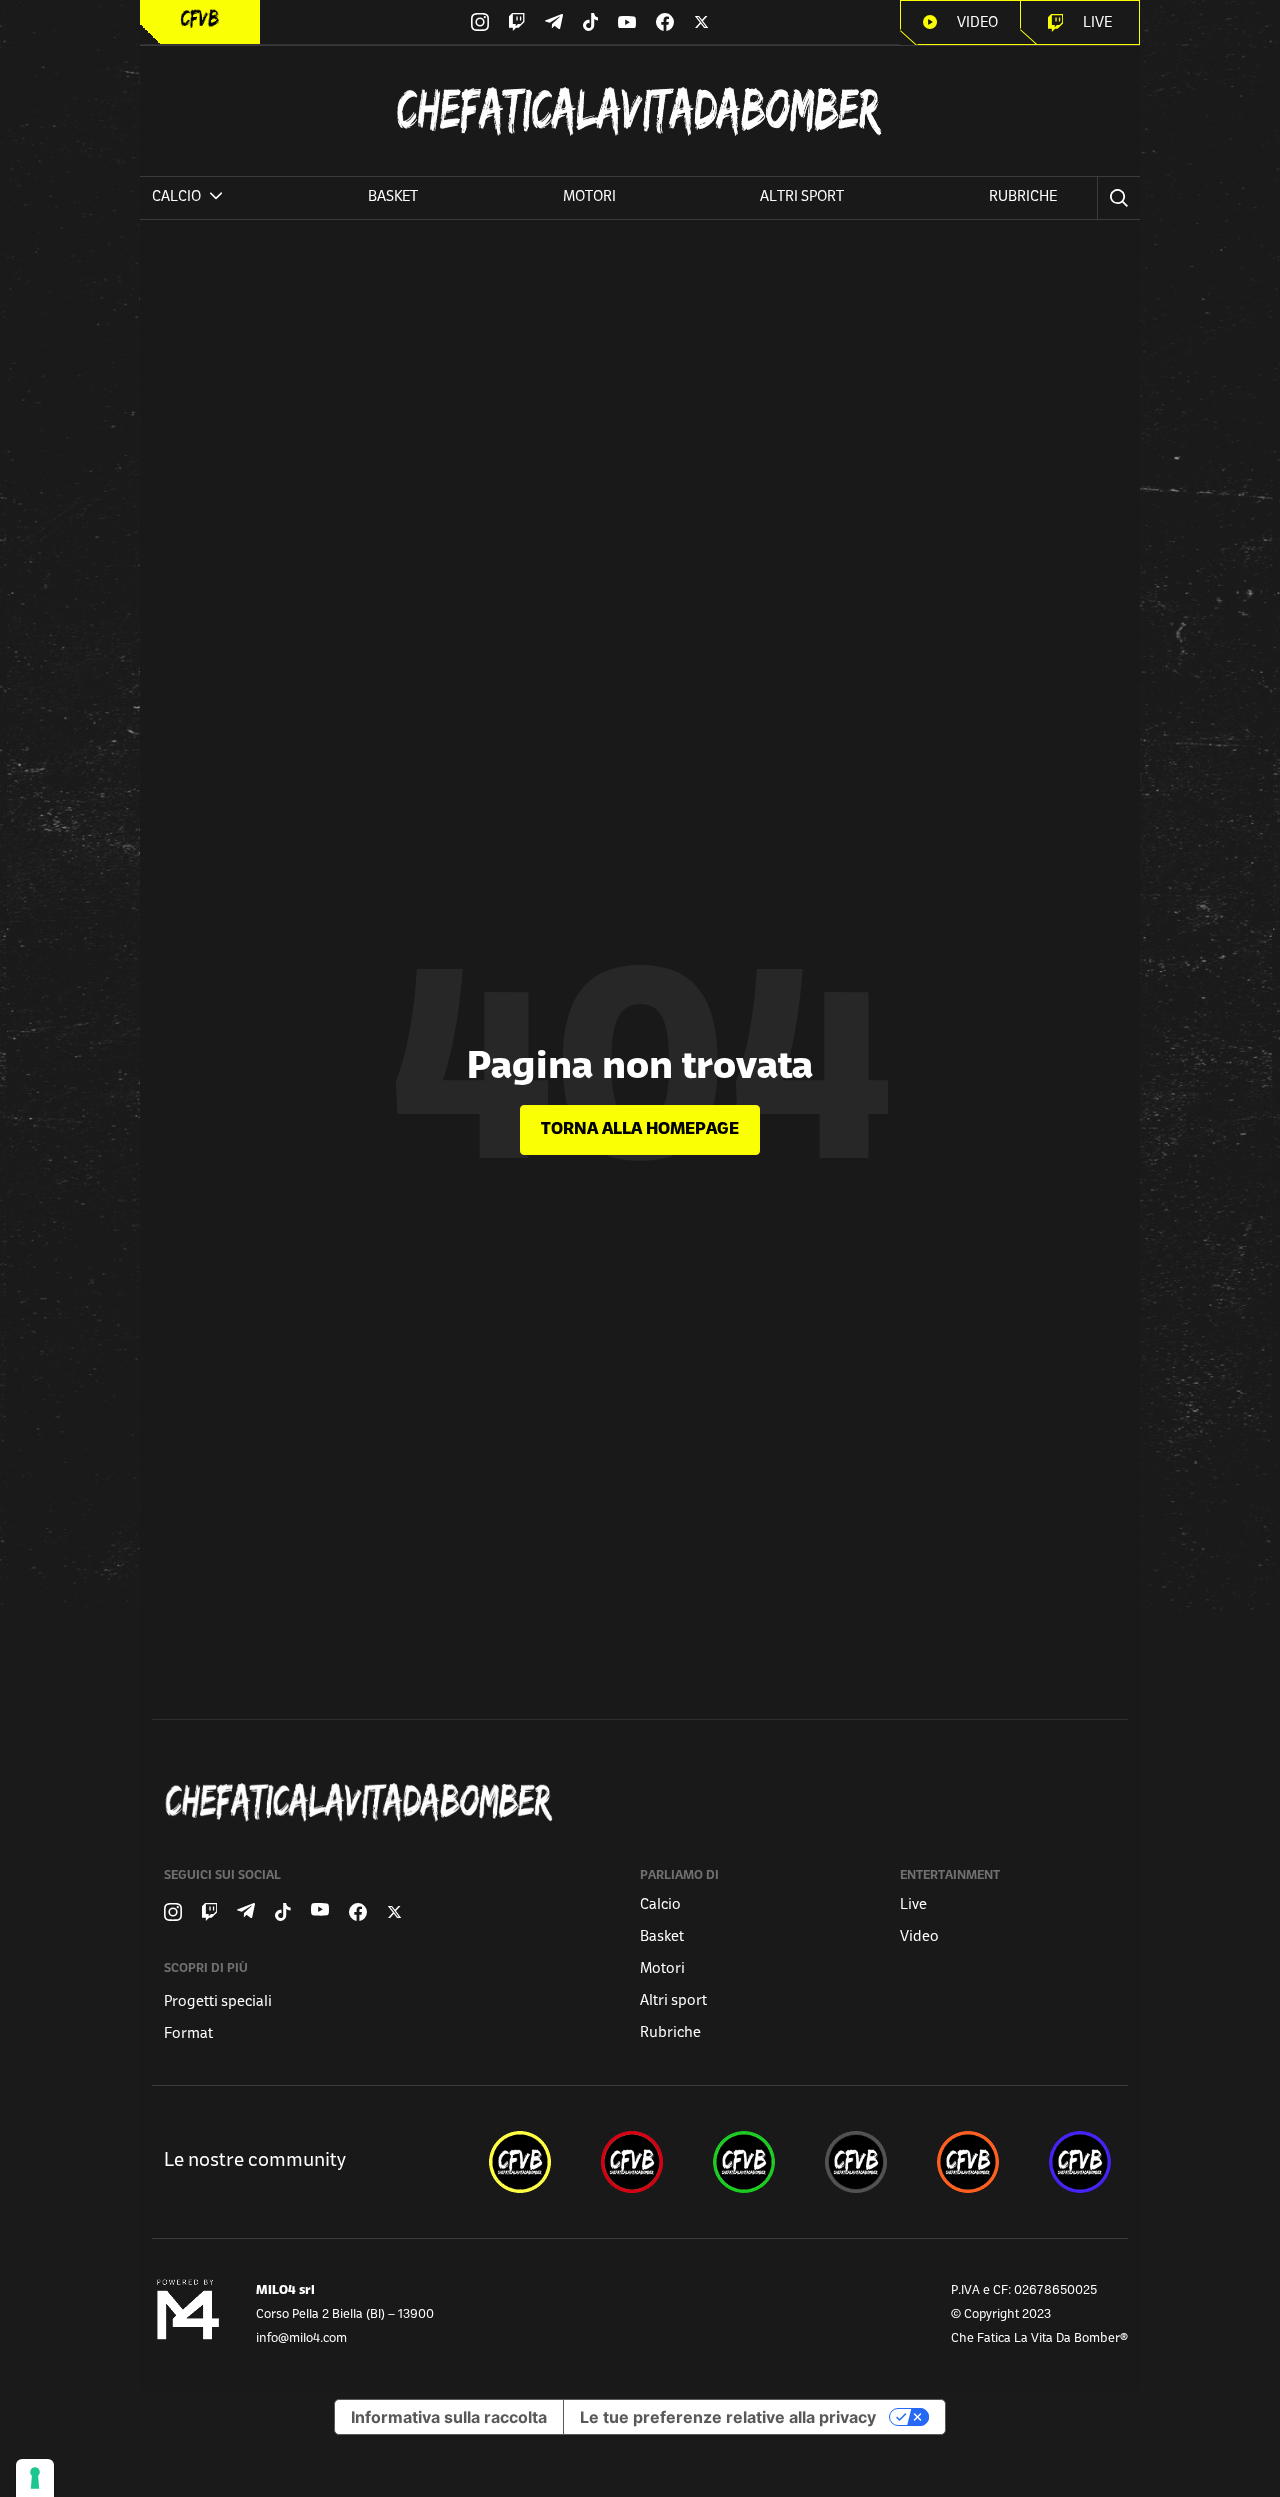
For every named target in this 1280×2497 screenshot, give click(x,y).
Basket (393, 197)
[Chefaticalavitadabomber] (644, 1802)
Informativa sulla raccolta (449, 2417)
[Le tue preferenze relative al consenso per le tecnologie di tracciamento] (35, 2478)
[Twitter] (701, 22)
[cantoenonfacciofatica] (632, 2162)
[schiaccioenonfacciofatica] (968, 2162)
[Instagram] (480, 22)
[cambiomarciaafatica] (856, 2162)
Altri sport (802, 197)
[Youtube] (627, 22)
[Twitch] (516, 22)
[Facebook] (665, 22)
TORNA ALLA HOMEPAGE (640, 1130)
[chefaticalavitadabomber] (520, 2162)
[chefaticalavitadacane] (1080, 2162)
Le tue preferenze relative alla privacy (728, 2417)
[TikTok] (591, 22)
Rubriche (1023, 197)
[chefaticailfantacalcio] (744, 2162)
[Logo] (200, 18)
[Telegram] (554, 21)
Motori (589, 197)
